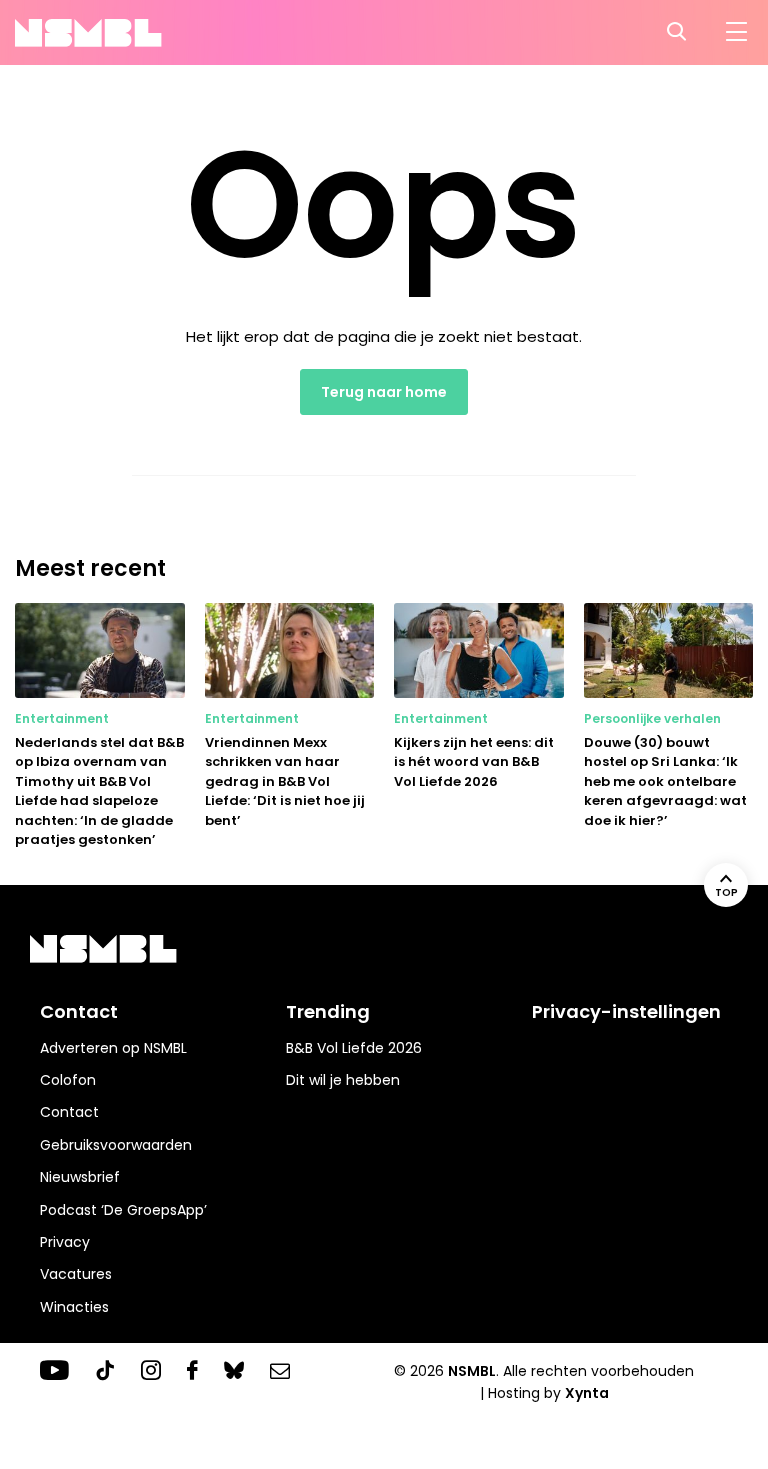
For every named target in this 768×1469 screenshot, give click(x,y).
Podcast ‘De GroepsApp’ (123, 1210)
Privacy (65, 1242)
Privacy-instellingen (626, 1011)
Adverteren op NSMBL (113, 1048)
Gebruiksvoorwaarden (116, 1145)
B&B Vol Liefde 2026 (354, 1048)
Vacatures (76, 1274)
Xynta (587, 1393)
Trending (328, 1011)
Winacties (74, 1307)
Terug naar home (384, 392)
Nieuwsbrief (80, 1177)
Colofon (68, 1080)
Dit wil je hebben (343, 1080)
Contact (69, 1112)
